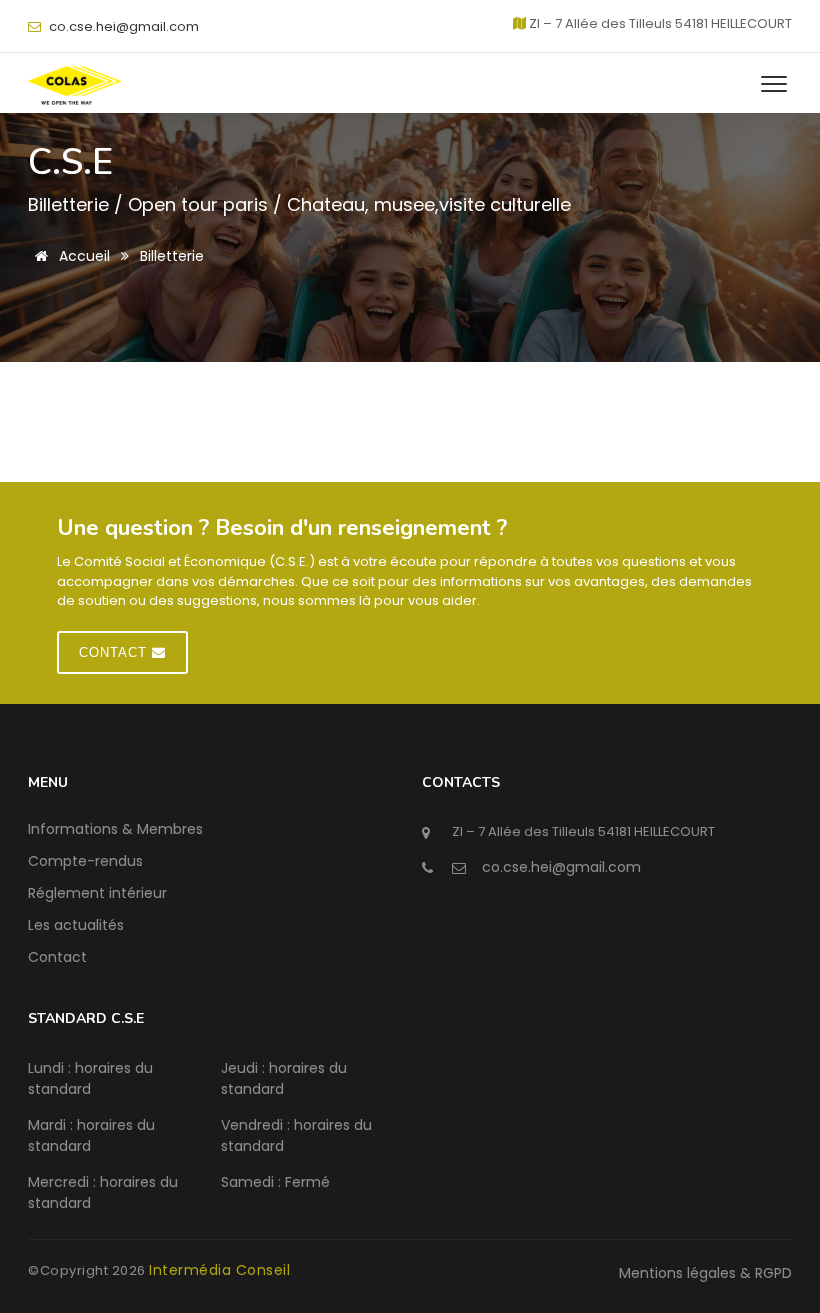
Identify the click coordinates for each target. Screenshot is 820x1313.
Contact (57, 957)
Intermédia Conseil (219, 1270)
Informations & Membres (115, 829)
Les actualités (76, 925)
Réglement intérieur (97, 893)
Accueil (82, 256)
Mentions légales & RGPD (705, 1273)
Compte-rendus (85, 861)
